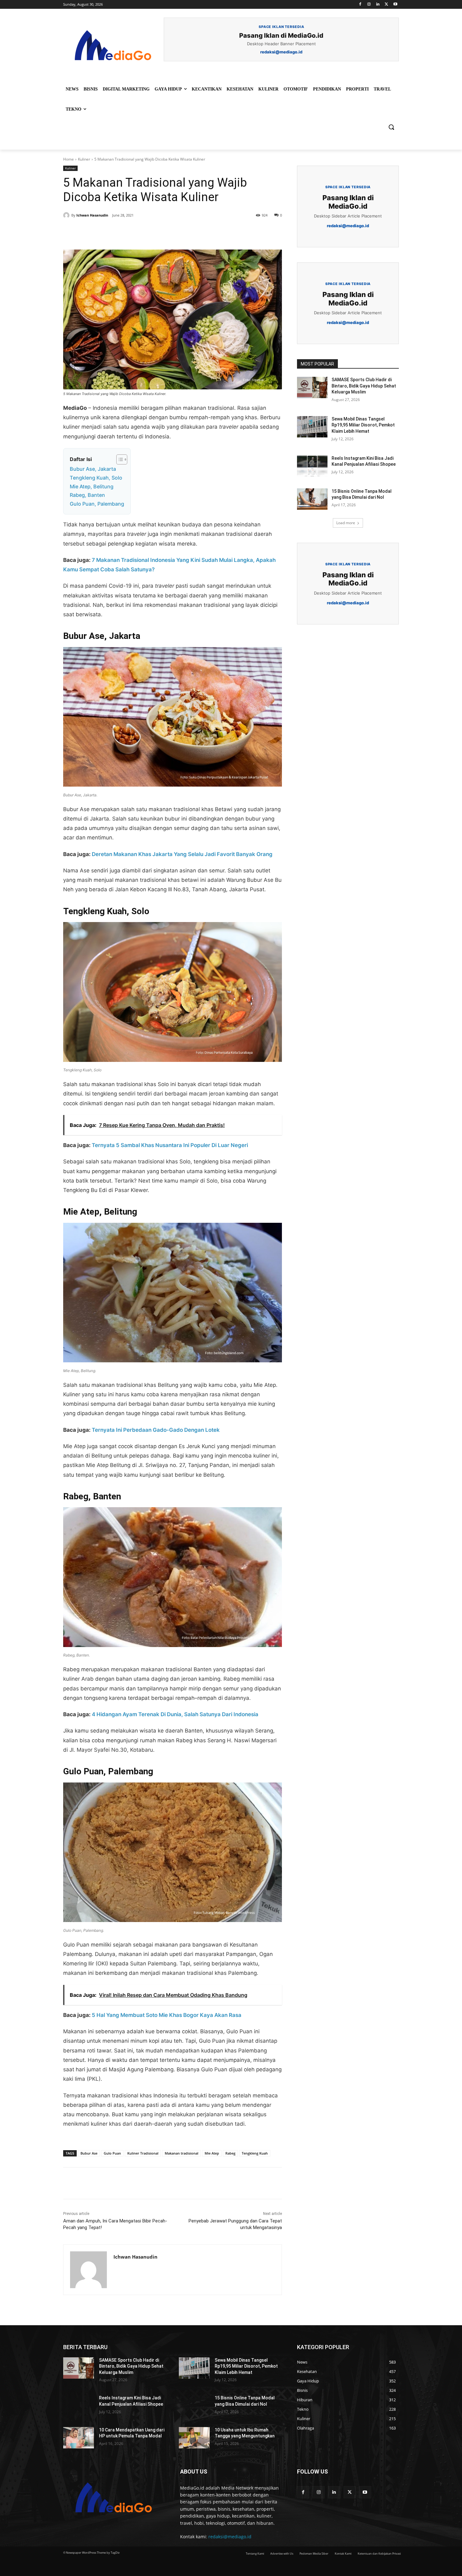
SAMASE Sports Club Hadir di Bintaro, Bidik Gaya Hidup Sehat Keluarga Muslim (364, 386)
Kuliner (84, 159)
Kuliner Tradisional (143, 2153)
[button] (391, 127)
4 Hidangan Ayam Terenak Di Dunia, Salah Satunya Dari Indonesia (175, 1714)
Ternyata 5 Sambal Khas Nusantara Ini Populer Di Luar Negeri (170, 1145)
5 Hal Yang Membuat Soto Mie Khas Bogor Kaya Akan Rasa (167, 2015)
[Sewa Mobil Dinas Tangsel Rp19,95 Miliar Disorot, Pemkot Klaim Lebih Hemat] (312, 427)
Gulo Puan (112, 2153)
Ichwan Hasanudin (92, 215)
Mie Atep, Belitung (92, 486)
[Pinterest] (135, 234)
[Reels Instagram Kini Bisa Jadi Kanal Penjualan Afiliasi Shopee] (312, 466)
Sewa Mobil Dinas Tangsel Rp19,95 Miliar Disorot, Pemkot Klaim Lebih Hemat (363, 425)
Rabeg (230, 2153)
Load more (346, 523)
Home (69, 159)
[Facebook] (360, 5)
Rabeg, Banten (87, 495)
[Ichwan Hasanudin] (67, 215)
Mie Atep (212, 2153)
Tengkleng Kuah (255, 2153)
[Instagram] (369, 5)
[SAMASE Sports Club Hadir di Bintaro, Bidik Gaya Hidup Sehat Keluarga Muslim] (312, 387)
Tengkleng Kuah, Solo (96, 478)
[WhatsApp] (150, 234)
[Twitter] (386, 5)
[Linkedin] (378, 5)
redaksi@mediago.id (230, 2537)
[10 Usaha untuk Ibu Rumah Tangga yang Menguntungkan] (194, 2438)
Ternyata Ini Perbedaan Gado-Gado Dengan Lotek (156, 1430)
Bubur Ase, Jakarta (93, 469)
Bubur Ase (89, 2153)
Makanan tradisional (181, 2153)
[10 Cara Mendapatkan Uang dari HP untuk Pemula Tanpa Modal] (79, 2438)
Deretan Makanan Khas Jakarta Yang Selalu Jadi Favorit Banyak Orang (182, 854)
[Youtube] (395, 5)
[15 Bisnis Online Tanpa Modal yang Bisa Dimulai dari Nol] (312, 499)
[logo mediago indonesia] (113, 47)
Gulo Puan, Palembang (97, 504)
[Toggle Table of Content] (119, 459)
